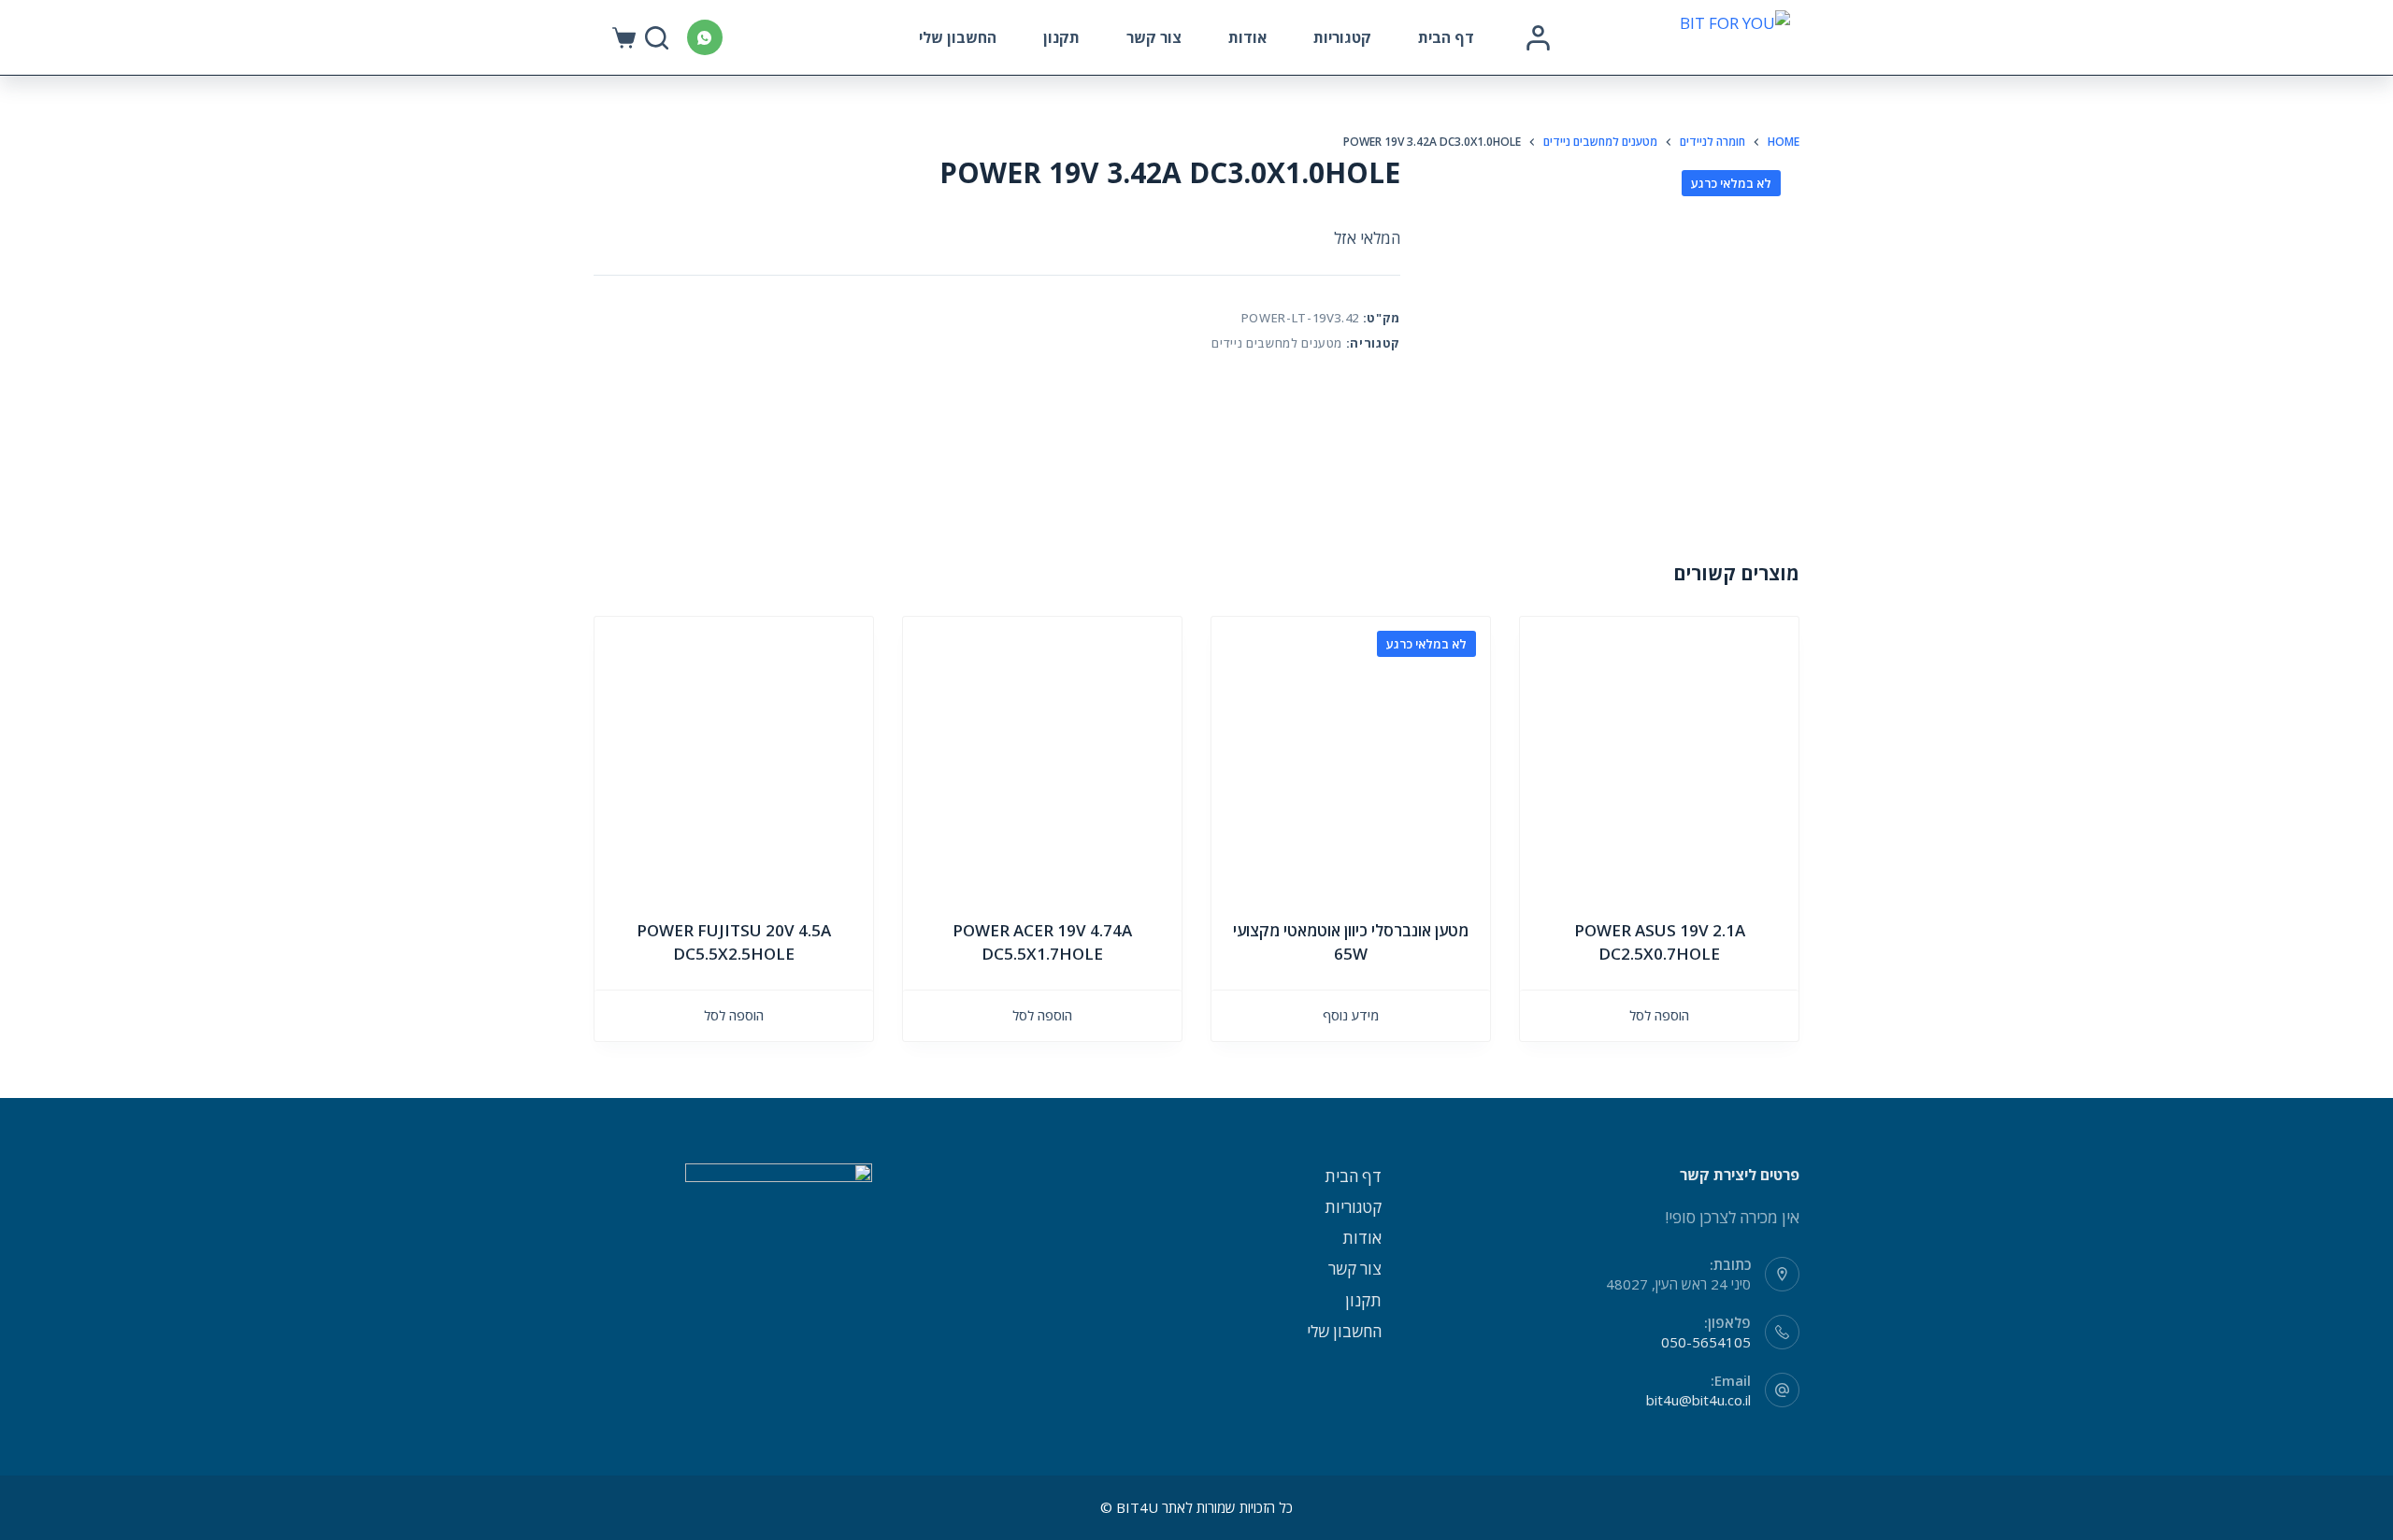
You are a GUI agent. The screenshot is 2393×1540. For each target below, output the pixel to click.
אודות (1247, 37)
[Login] (1538, 38)
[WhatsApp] (705, 37)
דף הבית (1446, 37)
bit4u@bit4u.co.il (1698, 1400)
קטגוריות (1342, 37)
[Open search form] (657, 38)
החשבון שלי (958, 37)
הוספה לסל (1659, 1015)
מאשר (326, 1490)
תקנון (1061, 37)
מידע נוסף (1351, 1015)
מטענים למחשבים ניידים (1277, 343)
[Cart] (624, 38)
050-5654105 (1706, 1342)
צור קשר (1154, 37)
